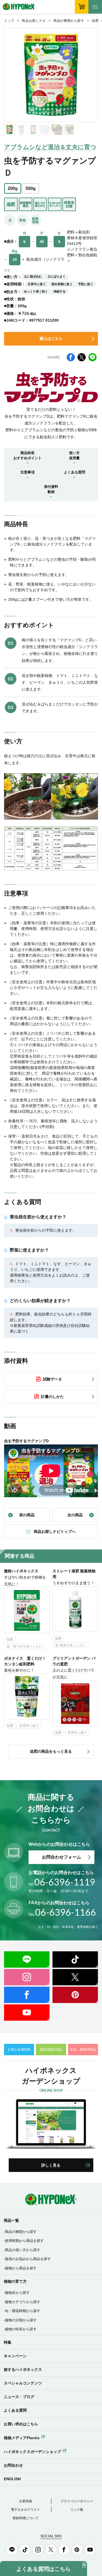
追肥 (95, 21)
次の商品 (75, 1515)
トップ (9, 21)
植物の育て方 (15, 2281)
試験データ (52, 1379)
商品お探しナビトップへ (55, 1532)
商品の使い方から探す (23, 2250)
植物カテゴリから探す (23, 2302)
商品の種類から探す (69, 21)
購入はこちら (51, 338)
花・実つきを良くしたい (24, 1646)
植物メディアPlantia (22, 2438)
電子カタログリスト (26, 2510)
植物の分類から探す (21, 2320)
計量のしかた (52, 1397)
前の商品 (27, 1515)
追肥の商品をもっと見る (51, 1751)
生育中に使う (29, 1726)
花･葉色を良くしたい (70, 1645)
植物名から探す (17, 2293)
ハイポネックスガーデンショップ (32, 2452)
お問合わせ (13, 2465)
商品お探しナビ (34, 21)
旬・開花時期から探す (23, 2311)
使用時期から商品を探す (24, 2241)
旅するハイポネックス (23, 2369)
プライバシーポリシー (77, 2501)
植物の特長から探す (21, 2329)
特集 (8, 2342)
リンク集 (77, 2510)
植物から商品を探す (21, 2268)
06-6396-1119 (62, 1882)
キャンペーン (15, 2356)
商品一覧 (11, 2220)
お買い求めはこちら (21, 2424)
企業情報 (26, 2501)
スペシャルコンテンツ (23, 2383)
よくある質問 (15, 2410)
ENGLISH (12, 2479)
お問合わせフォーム (61, 1857)
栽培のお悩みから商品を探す (28, 2259)
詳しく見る (51, 2165)
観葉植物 (35, 220)
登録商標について (26, 2518)
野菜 (23, 220)
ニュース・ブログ (19, 2397)
